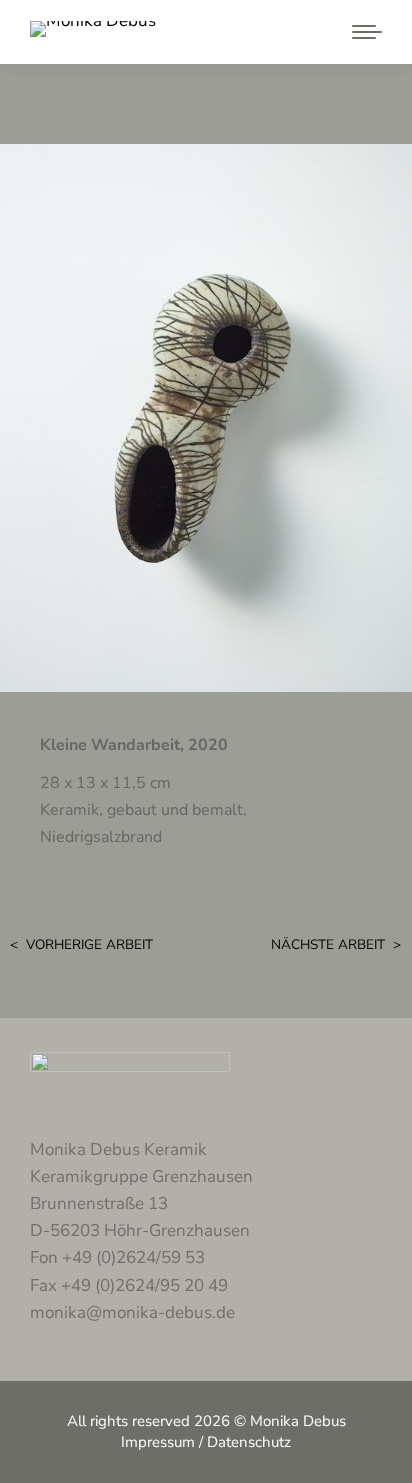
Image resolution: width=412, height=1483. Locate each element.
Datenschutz (249, 1442)
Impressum (158, 1442)
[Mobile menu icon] (362, 32)
